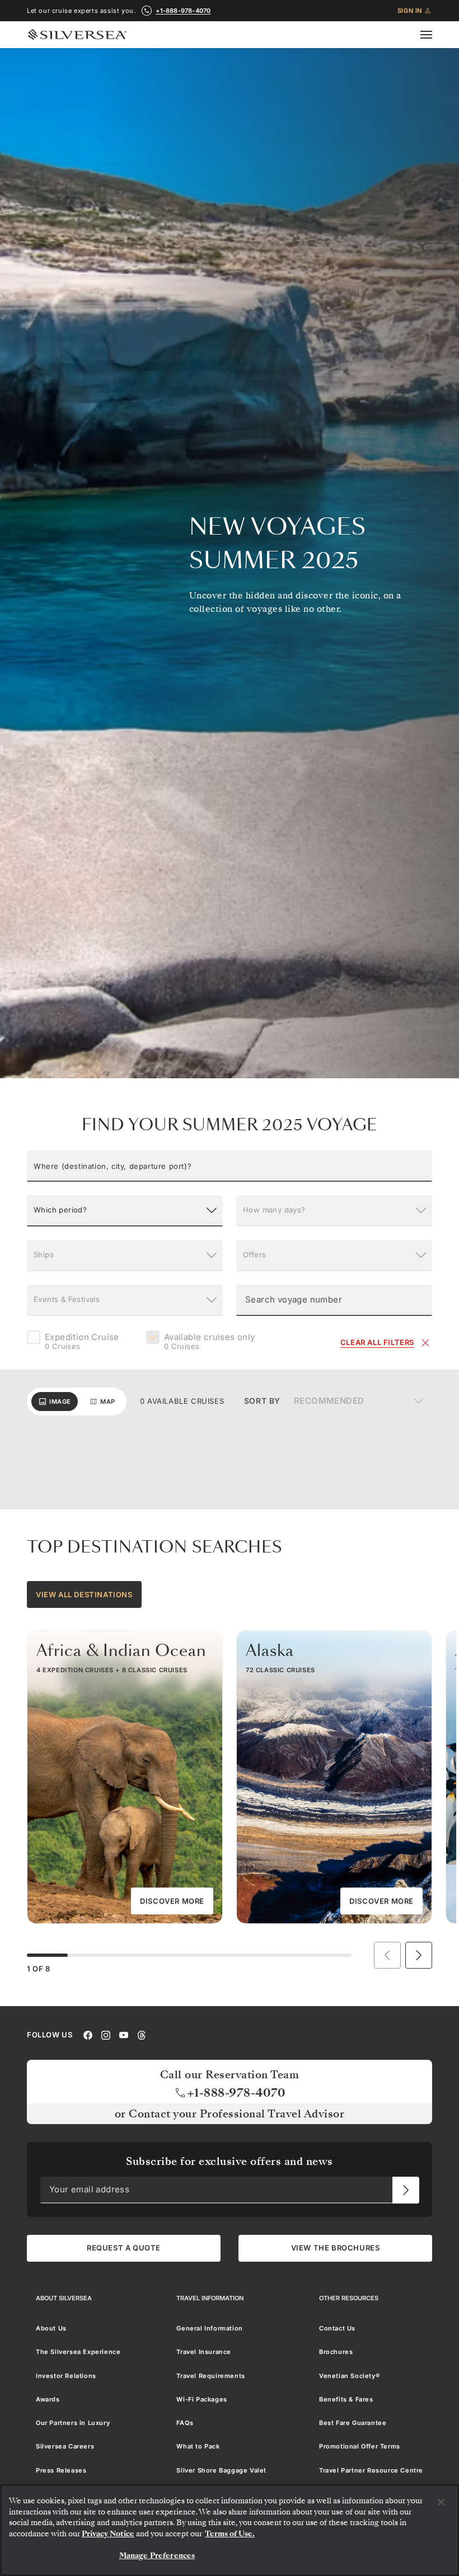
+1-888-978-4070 (183, 11)
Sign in (410, 11)
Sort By (262, 1401)
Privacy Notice (108, 2534)
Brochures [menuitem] (336, 2352)
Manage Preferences (157, 2556)
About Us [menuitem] (51, 2328)
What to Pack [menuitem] (198, 2446)
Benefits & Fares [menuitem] (346, 2399)
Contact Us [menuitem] (337, 2328)
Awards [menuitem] (48, 2399)
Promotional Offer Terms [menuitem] (360, 2446)
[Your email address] (406, 2190)
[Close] (441, 2502)
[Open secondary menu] (433, 35)
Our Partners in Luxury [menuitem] (73, 2423)
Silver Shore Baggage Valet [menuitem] (221, 2470)
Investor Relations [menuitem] (66, 2375)
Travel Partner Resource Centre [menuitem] (371, 2470)
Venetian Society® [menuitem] (349, 2375)
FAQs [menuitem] (185, 2423)
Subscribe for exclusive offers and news (230, 2161)
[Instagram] (106, 2034)
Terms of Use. (230, 2534)
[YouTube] (124, 2034)
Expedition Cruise (82, 1342)
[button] (230, 1166)
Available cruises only (210, 1342)
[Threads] (142, 2034)
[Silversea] (77, 35)
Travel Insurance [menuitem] (204, 2352)
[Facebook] (88, 2034)
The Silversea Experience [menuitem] (78, 2352)
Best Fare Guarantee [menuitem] (353, 2423)
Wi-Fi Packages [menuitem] (202, 2399)
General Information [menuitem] (209, 2328)
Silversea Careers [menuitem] (65, 2446)
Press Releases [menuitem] (61, 2470)
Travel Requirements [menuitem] (210, 2375)
